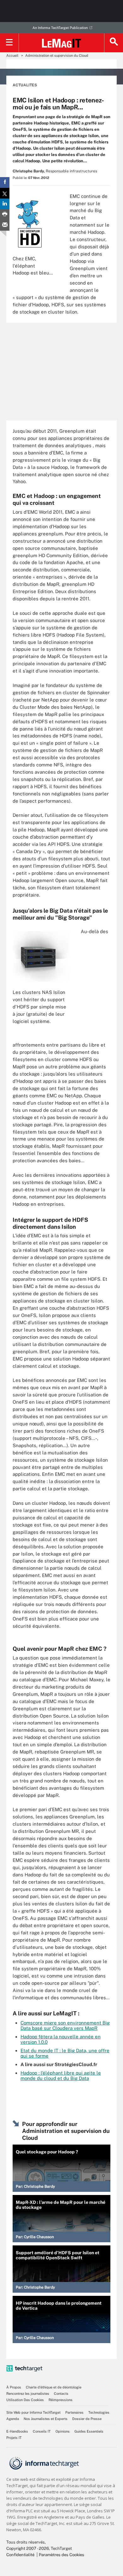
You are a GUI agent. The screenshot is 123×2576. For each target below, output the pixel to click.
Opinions (63, 2431)
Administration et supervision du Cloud (57, 55)
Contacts (61, 2394)
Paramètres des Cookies (61, 2555)
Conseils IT (42, 2431)
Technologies (99, 2412)
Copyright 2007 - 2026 (28, 2548)
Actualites (25, 85)
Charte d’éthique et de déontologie (54, 2387)
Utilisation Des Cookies (25, 2400)
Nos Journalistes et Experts (46, 2419)
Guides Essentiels (89, 2431)
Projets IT (14, 2438)
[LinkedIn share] (5, 204)
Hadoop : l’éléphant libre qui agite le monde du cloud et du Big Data (61, 2076)
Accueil (12, 55)
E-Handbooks (17, 2431)
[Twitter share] (5, 193)
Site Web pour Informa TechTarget (33, 2412)
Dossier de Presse (87, 2419)
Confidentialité (20, 2555)
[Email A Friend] (5, 225)
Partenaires (74, 2412)
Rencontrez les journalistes (28, 2394)
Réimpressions (61, 2400)
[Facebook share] (5, 182)
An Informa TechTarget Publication (60, 28)
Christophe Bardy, (29, 171)
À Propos (14, 2387)
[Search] (114, 43)
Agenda (13, 2419)
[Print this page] (5, 215)
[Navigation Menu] (9, 43)
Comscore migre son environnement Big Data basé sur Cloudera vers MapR (65, 2025)
